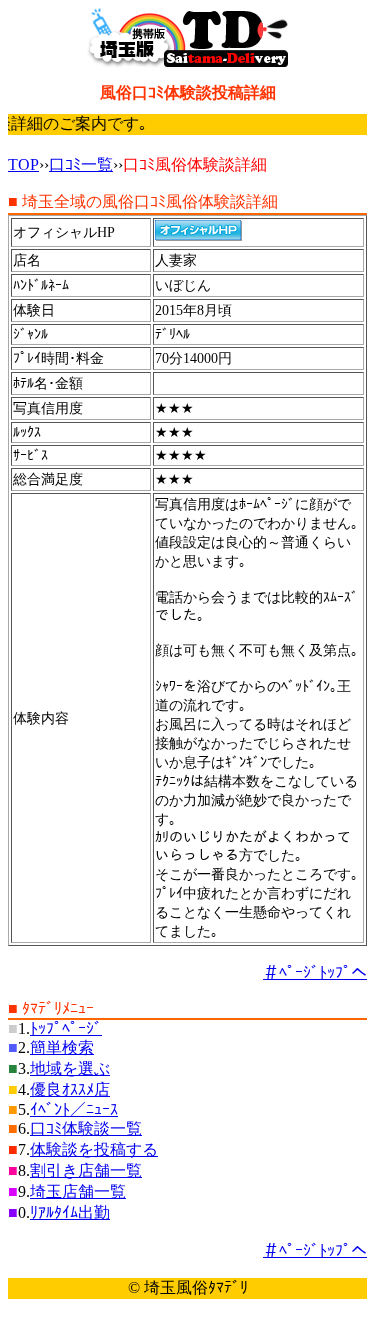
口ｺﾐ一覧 (81, 164)
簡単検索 (62, 1047)
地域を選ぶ (70, 1068)
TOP (23, 164)
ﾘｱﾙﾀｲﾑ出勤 (70, 1212)
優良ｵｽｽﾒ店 (70, 1089)
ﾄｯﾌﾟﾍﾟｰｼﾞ (66, 1028)
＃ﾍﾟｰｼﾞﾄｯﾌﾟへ (315, 972)
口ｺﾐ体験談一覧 (86, 1128)
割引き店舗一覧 (86, 1170)
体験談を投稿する (94, 1149)
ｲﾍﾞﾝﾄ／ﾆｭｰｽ (74, 1109)
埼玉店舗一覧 (78, 1191)
